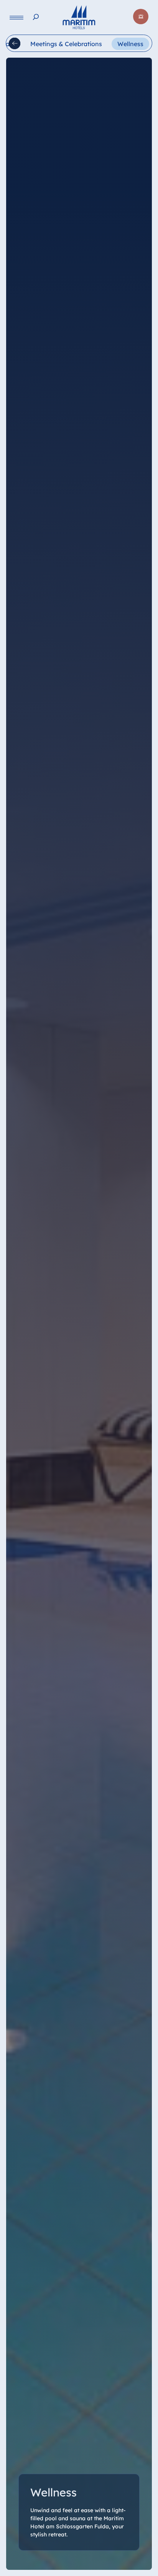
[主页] (79, 17)
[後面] (15, 43)
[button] (125, 2533)
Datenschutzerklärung (49, 2568)
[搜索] (36, 17)
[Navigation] (16, 17)
